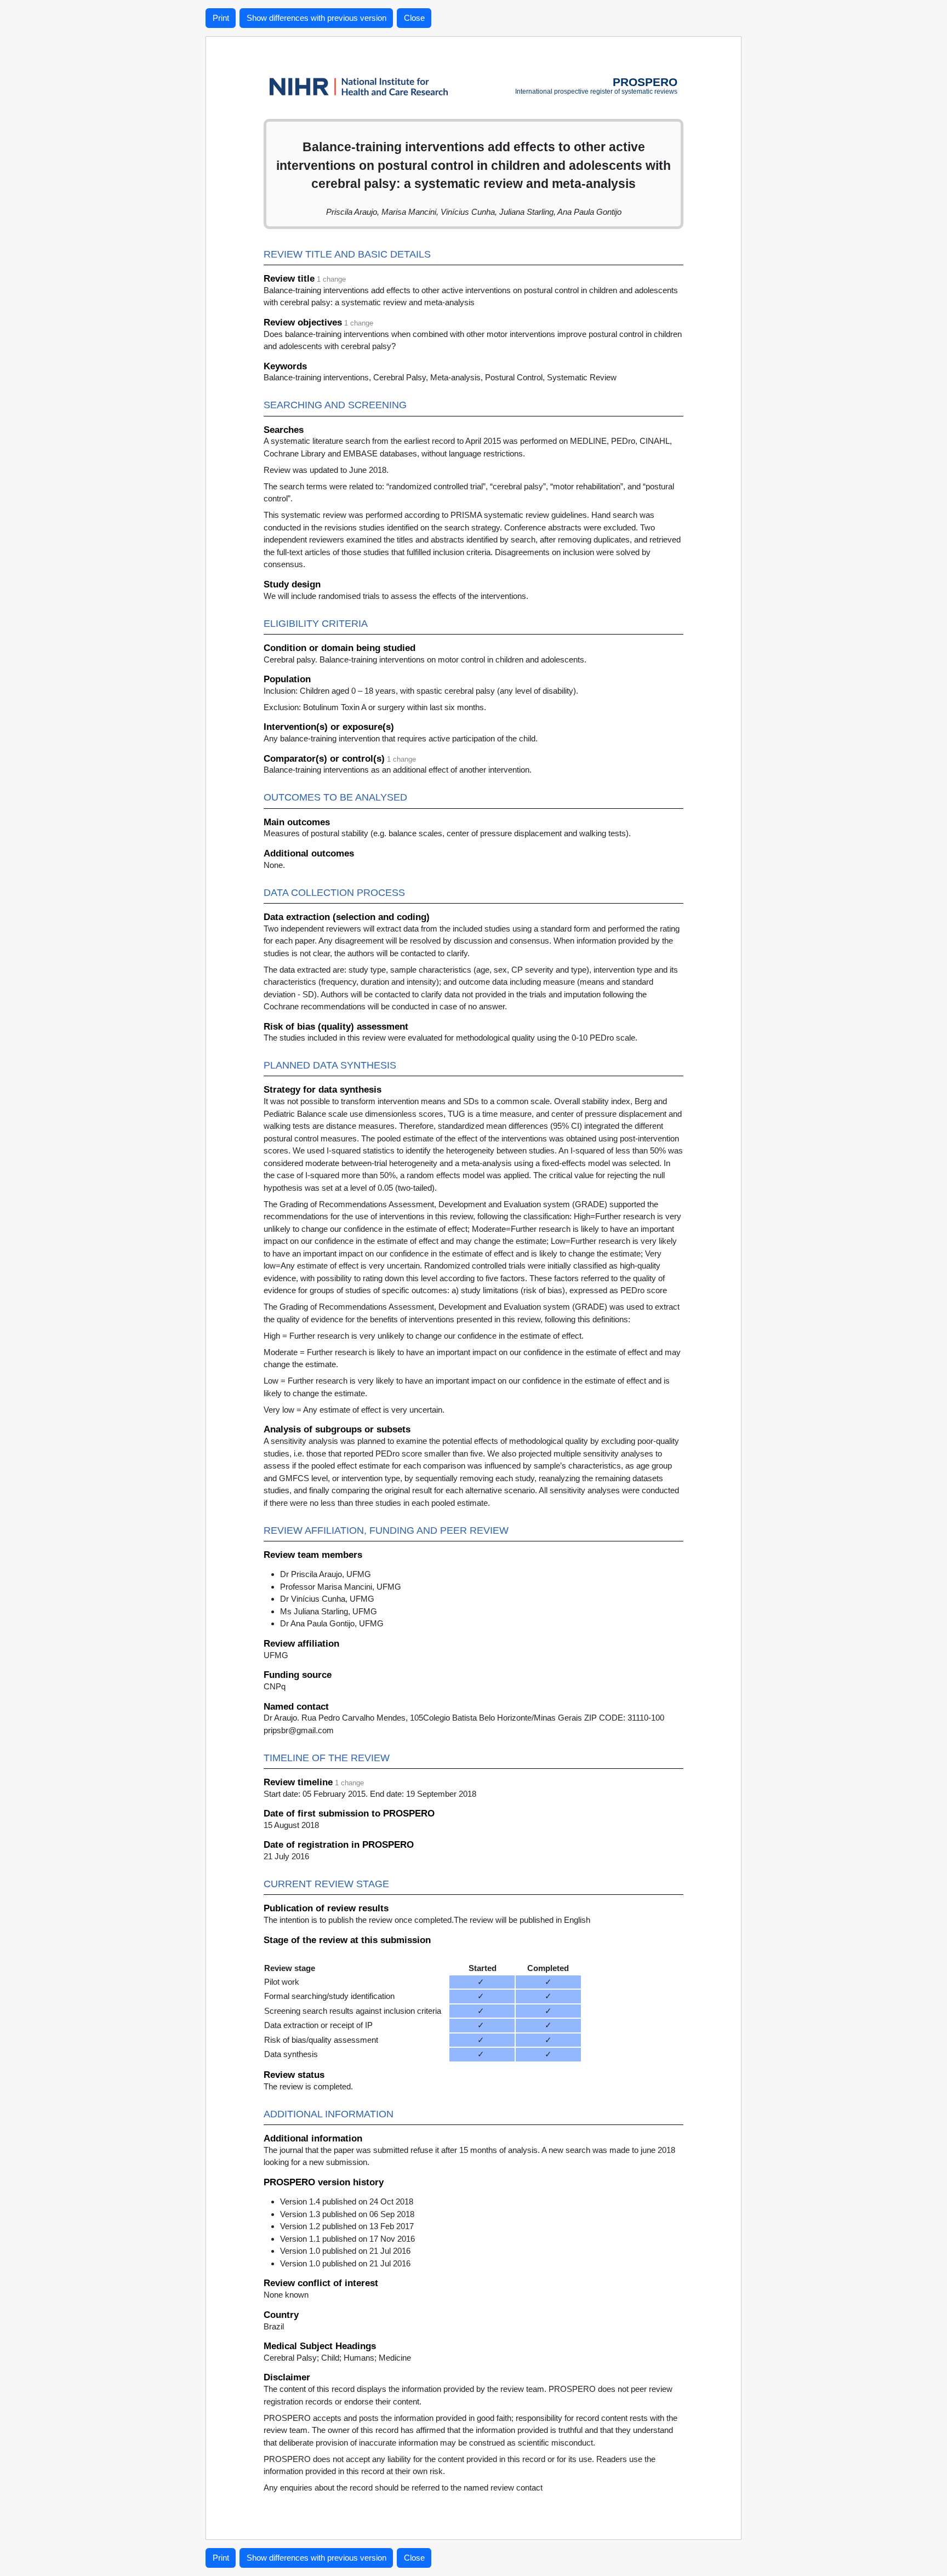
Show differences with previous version (316, 18)
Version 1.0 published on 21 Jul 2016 (345, 2251)
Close (414, 18)
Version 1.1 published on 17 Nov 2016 (347, 2239)
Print (221, 18)
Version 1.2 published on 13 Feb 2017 (347, 2226)
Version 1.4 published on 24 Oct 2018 (347, 2201)
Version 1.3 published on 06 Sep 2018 (347, 2214)
